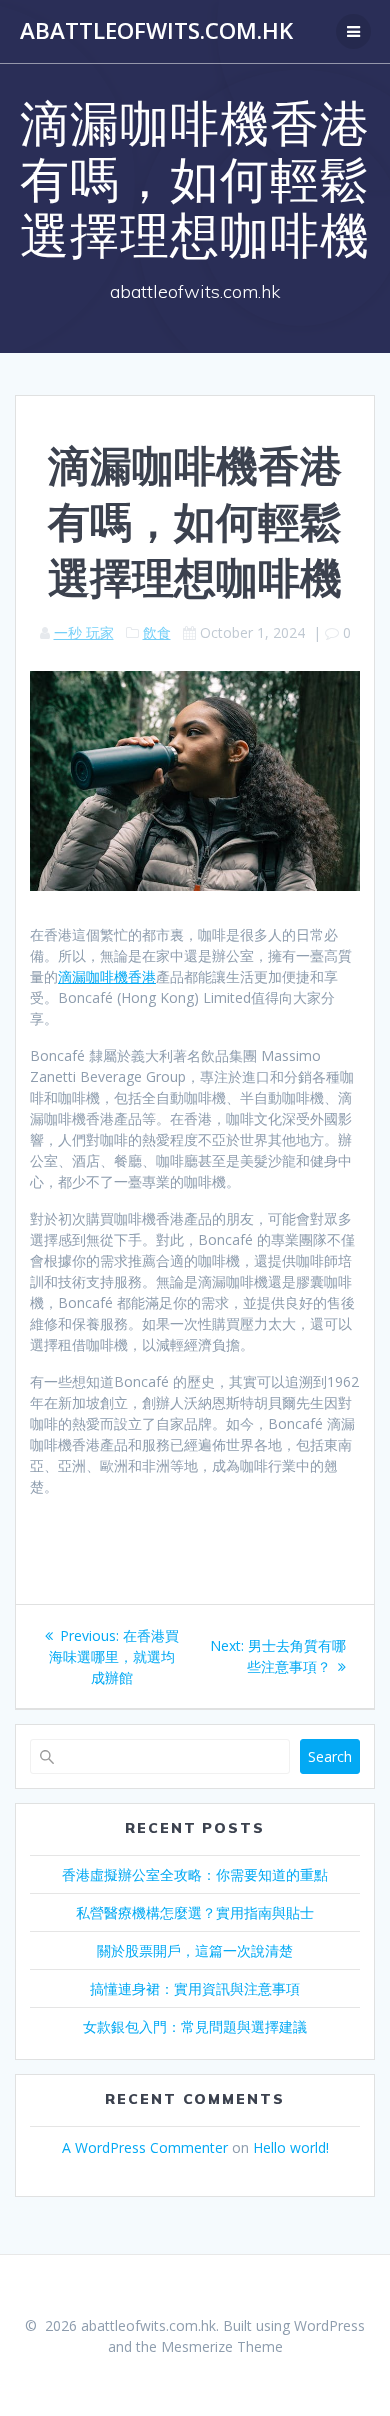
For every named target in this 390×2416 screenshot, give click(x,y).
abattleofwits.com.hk (156, 31)
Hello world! (291, 2147)
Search (330, 1756)
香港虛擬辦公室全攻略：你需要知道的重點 (195, 1874)
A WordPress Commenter (145, 2147)
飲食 (157, 632)
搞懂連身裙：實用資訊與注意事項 (195, 1988)
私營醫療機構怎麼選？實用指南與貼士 (195, 1912)
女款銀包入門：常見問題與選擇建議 (195, 2026)
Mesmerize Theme (222, 2346)
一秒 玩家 (84, 632)
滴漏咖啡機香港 (107, 976)
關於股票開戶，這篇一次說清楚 (195, 1950)
